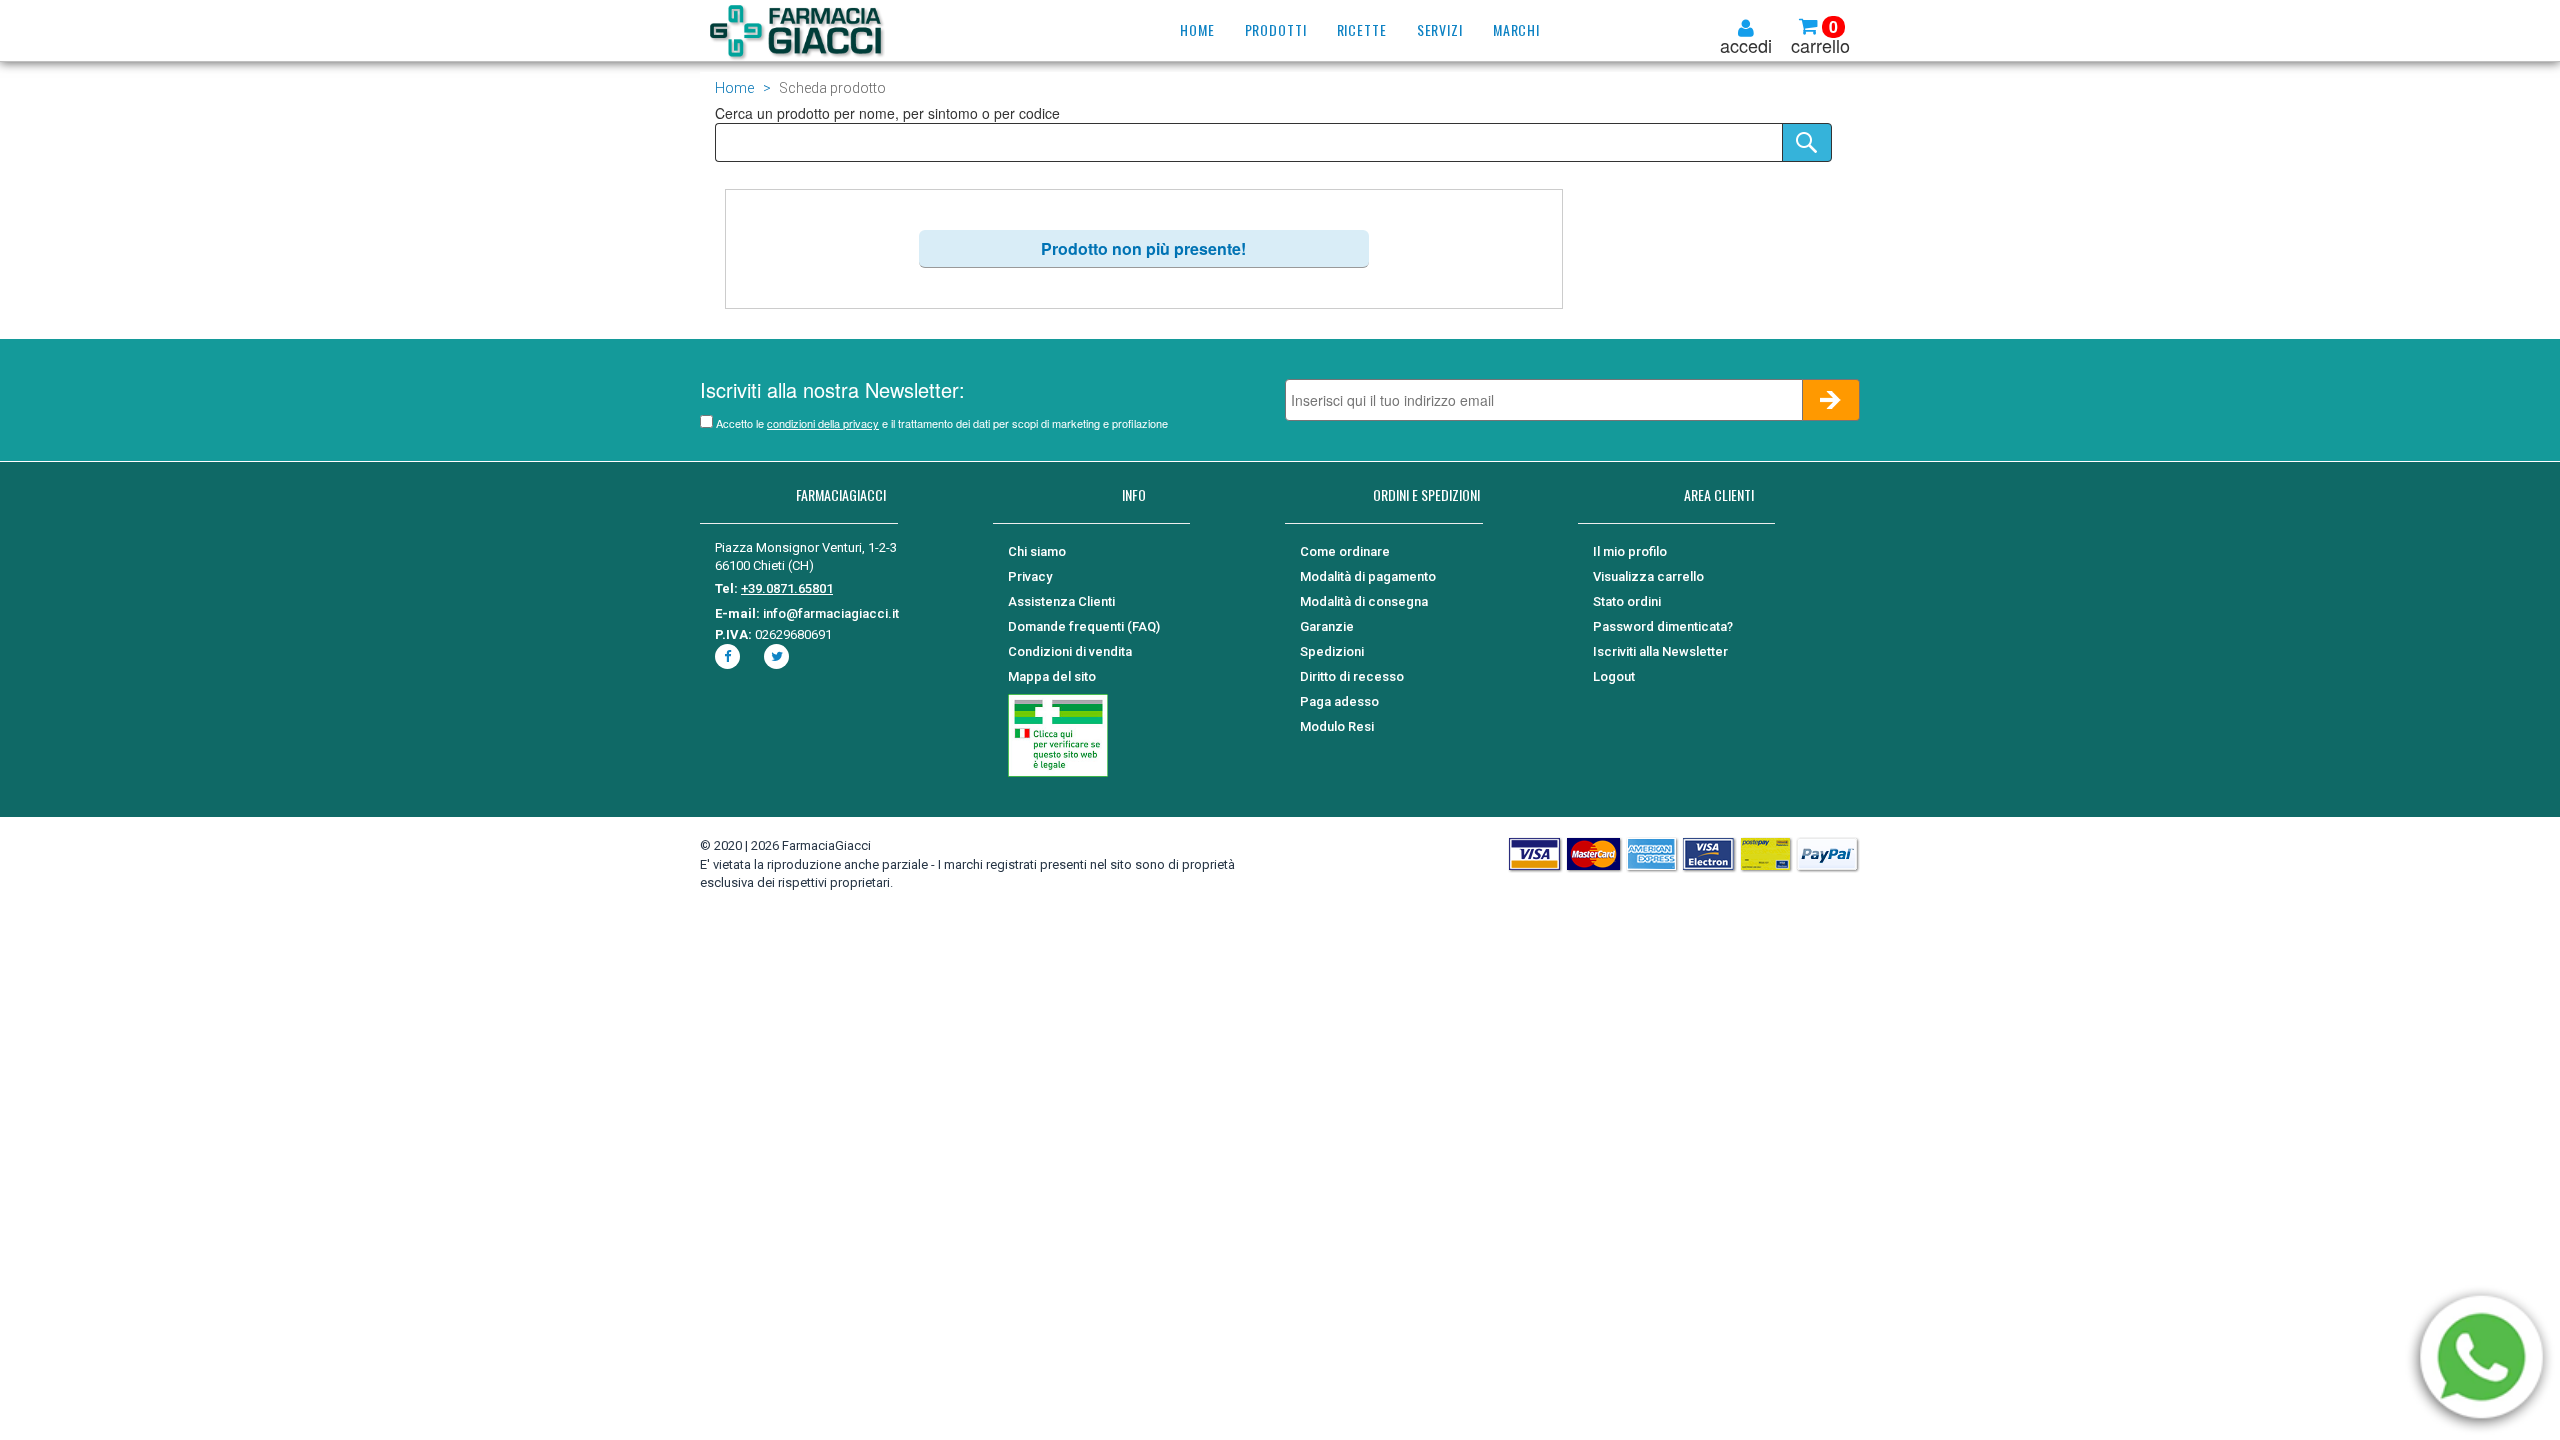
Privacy (1030, 576)
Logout (1614, 676)
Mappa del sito (1052, 676)
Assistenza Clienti (1061, 601)
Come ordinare (1345, 551)
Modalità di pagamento (1368, 576)
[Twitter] (779, 656)
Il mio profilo (1630, 551)
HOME (1197, 29)
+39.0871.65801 (787, 588)
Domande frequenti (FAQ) (1084, 626)
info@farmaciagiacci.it (831, 613)
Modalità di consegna (1364, 601)
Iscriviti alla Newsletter (1660, 651)
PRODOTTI (1276, 29)
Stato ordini (1627, 601)
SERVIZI (1440, 29)
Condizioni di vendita (1070, 651)
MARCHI (1516, 29)
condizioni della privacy (823, 423)
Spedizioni (1332, 651)
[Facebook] (730, 656)
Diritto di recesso (1352, 676)
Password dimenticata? (1663, 626)
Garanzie (1327, 626)
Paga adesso (1339, 701)
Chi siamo (1037, 551)
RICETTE (1362, 29)
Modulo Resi (1337, 726)
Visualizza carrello (1648, 576)
